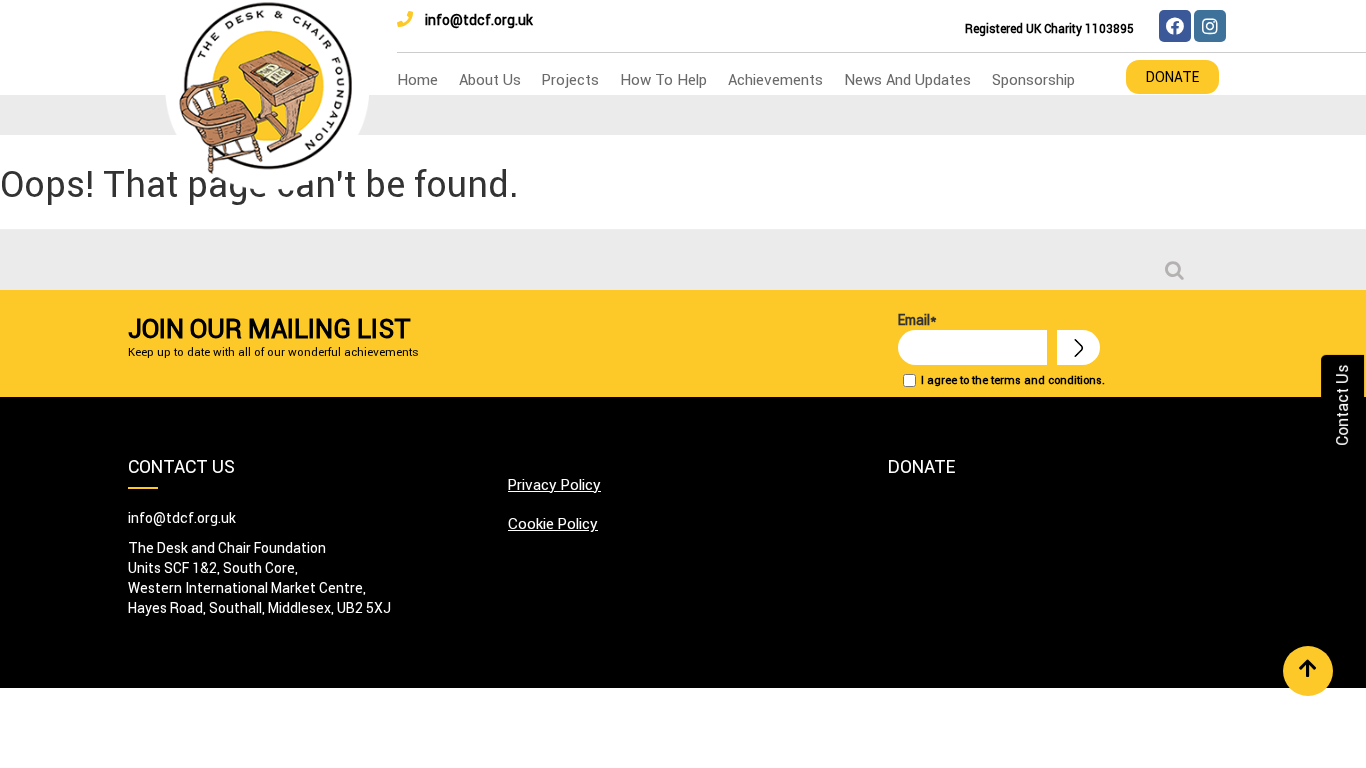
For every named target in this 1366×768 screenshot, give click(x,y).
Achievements (775, 79)
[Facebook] (1175, 26)
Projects (570, 79)
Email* (917, 320)
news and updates (907, 79)
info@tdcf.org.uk (479, 20)
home (417, 79)
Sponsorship (1033, 79)
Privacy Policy (554, 484)
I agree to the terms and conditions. (1013, 380)
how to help (663, 79)
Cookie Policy (553, 523)
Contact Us (1342, 405)
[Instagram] (1210, 26)
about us (490, 79)
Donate (1172, 77)
